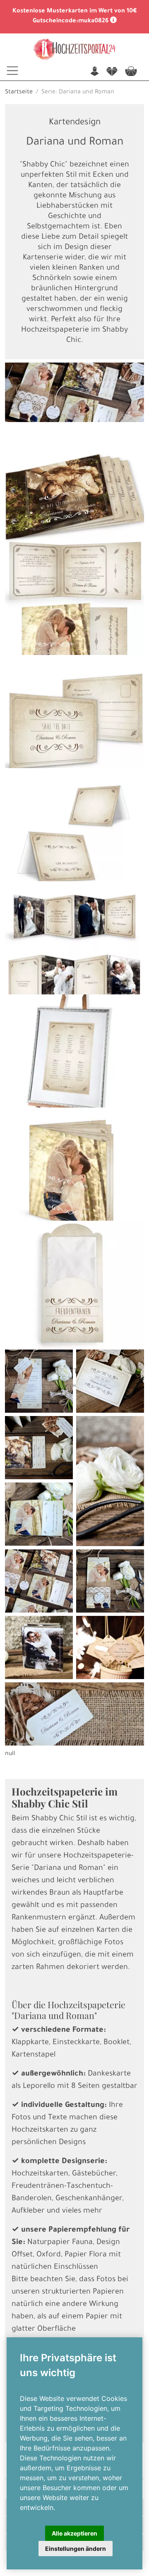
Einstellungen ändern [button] (76, 2549)
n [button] (95, 72)
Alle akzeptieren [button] (74, 2533)
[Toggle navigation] (12, 71)
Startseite (19, 93)
